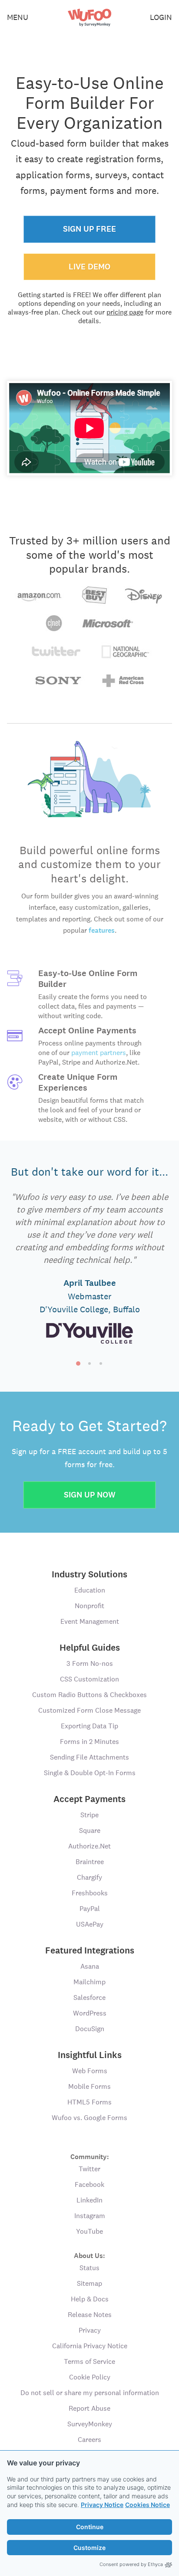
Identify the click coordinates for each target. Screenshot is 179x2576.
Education (90, 1590)
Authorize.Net (89, 1846)
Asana (90, 1966)
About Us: (89, 2255)
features (102, 930)
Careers (89, 2440)
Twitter (89, 2169)
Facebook (89, 2184)
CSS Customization (89, 1679)
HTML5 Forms (89, 2102)
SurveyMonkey (90, 2424)
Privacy (90, 2330)
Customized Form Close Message (89, 1710)
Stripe (89, 1815)
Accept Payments (89, 1799)
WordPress (90, 2013)
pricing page (125, 312)
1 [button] (78, 1363)
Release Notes (90, 2315)
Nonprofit (89, 1606)
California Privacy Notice (90, 2346)
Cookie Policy (90, 2377)
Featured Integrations (90, 1950)
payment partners (99, 1053)
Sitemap (89, 2283)
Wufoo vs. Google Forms (89, 2118)
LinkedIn (89, 2200)
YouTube (89, 2231)
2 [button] (89, 1363)
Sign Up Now (90, 1495)
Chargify (89, 1877)
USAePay (90, 1924)
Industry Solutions (89, 1574)
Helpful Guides (90, 1648)
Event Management (90, 1621)
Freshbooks (90, 1893)
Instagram (90, 2216)
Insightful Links (90, 2055)
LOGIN (161, 17)
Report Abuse (89, 2408)
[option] (89, 1269)
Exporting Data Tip (89, 1726)
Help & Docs (90, 2299)
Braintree (90, 1862)
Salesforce (89, 1998)
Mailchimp (89, 1982)
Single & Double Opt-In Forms (90, 1773)
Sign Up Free (89, 229)
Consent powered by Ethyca (131, 2564)
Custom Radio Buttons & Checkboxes (89, 1695)
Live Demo (89, 267)
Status (89, 2268)
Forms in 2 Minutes (89, 1742)
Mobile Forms (89, 2086)
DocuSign (90, 2029)
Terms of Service (89, 2361)
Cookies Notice (148, 2505)
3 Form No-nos (90, 1663)
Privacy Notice (102, 2505)
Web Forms (90, 2071)
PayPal (90, 1909)
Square (90, 1830)
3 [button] (101, 1363)
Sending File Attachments (89, 1757)
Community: (90, 2156)
